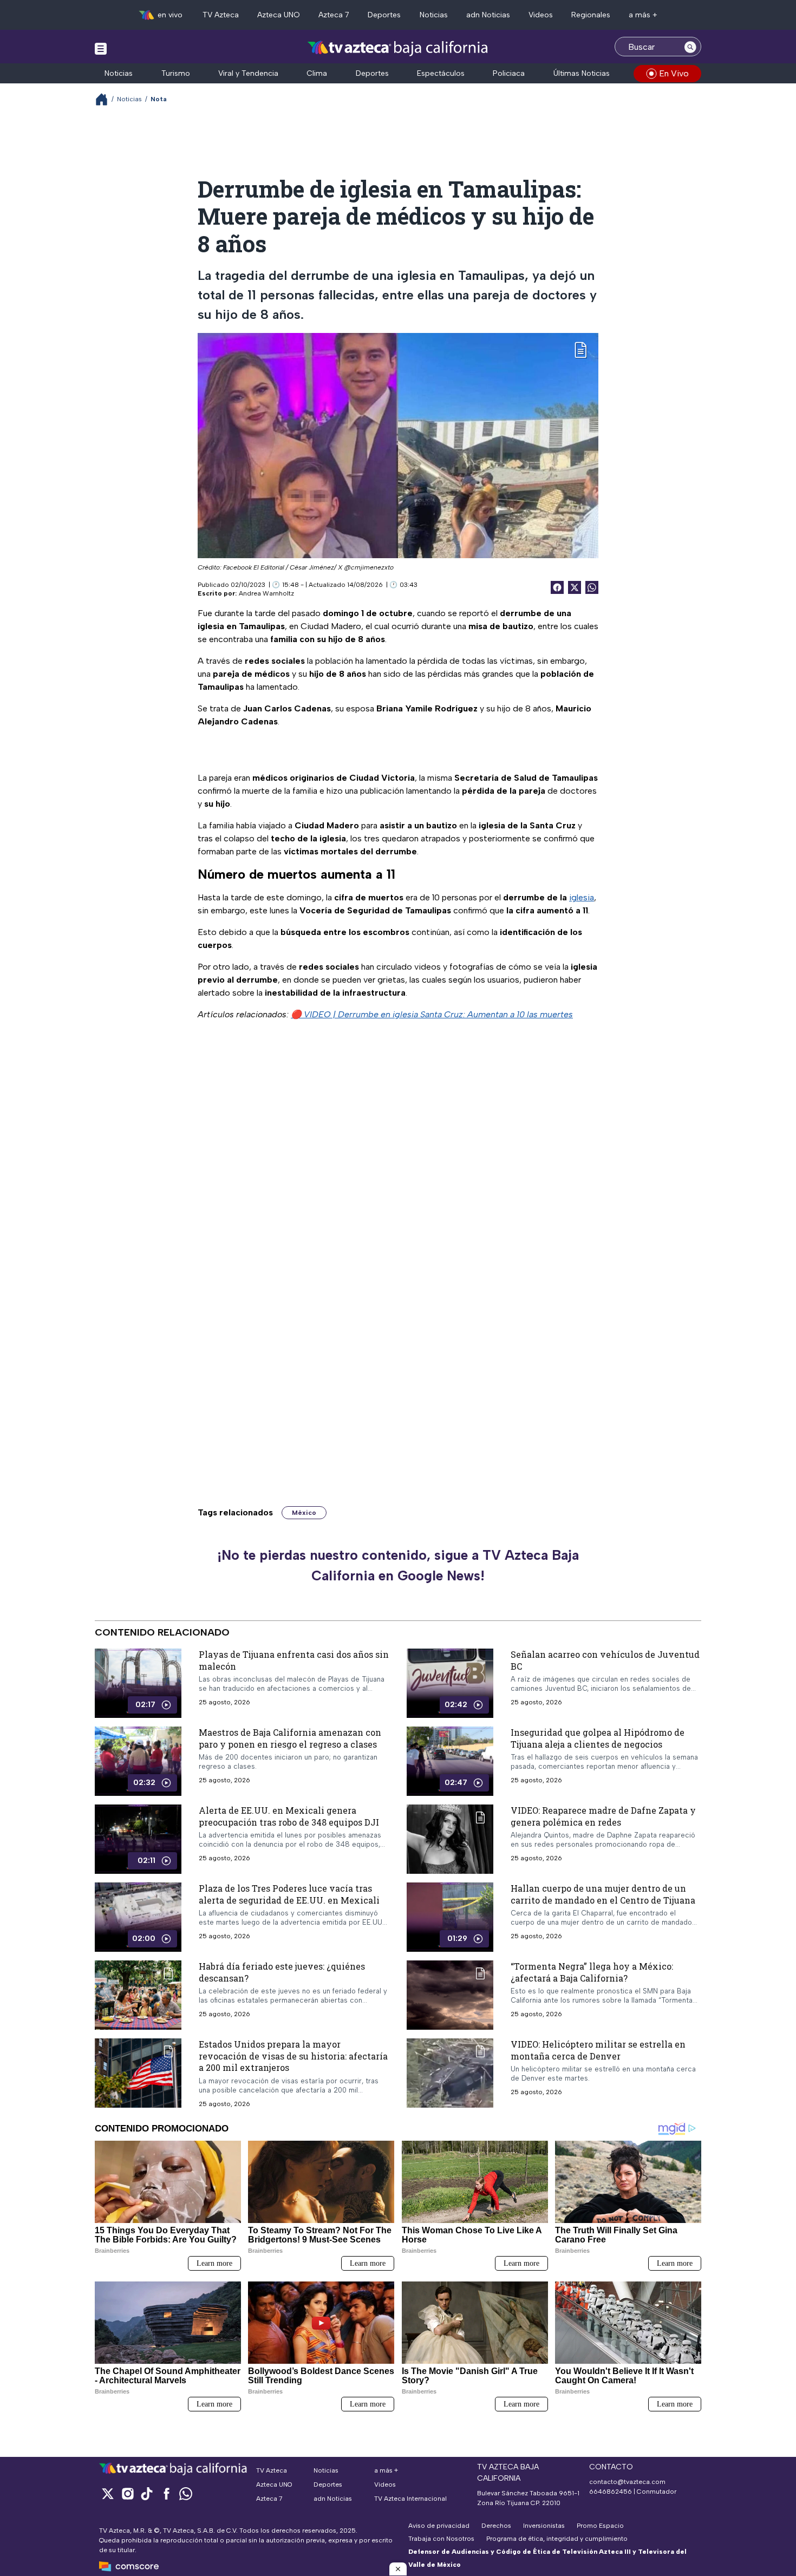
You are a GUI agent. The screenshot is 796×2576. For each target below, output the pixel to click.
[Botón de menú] (101, 48)
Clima (317, 73)
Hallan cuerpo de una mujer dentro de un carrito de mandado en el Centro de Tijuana (603, 1894)
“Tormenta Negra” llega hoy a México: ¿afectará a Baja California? (592, 1972)
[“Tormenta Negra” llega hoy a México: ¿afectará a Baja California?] (450, 1995)
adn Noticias (488, 15)
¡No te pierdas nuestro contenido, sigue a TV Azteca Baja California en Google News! (398, 1565)
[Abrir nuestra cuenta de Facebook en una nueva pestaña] (166, 2493)
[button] (398, 2569)
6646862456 (611, 2492)
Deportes (384, 15)
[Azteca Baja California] (398, 48)
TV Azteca (221, 15)
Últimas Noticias (582, 73)
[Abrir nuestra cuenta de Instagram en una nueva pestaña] (127, 2493)
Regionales (591, 15)
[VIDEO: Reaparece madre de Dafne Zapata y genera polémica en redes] (450, 1839)
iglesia (582, 897)
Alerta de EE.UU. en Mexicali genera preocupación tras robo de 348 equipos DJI (289, 1816)
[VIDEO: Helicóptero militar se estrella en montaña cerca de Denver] (450, 2073)
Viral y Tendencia (248, 73)
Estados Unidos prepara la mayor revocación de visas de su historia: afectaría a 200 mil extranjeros (293, 2056)
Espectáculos (441, 73)
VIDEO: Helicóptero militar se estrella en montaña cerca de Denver (598, 2050)
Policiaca (509, 73)
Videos (541, 15)
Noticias (434, 15)
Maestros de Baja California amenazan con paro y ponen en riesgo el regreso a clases (290, 1738)
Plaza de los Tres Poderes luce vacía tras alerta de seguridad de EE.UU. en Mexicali (289, 1894)
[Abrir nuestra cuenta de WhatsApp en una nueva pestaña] (186, 2493)
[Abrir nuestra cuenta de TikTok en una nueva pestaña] (147, 2493)
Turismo (176, 73)
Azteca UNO (279, 15)
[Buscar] (690, 47)
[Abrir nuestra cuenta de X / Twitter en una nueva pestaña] (108, 2493)
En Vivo (674, 73)
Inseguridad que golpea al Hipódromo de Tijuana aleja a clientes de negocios (598, 1738)
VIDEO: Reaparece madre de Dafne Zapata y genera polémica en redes (603, 1816)
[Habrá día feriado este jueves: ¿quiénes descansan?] (138, 1995)
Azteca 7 (334, 15)
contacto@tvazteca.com (627, 2482)
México (304, 1513)
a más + (643, 15)
